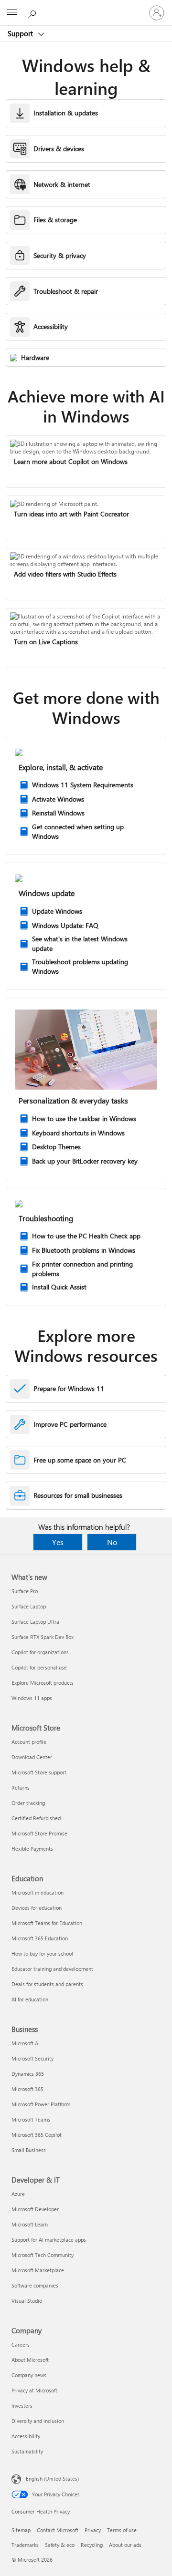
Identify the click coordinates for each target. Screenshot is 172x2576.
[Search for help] (33, 12)
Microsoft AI (26, 2043)
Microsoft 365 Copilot (37, 2135)
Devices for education (37, 1908)
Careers (21, 2344)
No (112, 1542)
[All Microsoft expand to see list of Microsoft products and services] (12, 13)
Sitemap (21, 2530)
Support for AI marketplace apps (49, 2240)
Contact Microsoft (58, 2530)
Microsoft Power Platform (41, 2104)
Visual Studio (27, 2301)
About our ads (125, 2545)
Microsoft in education (38, 1892)
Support (21, 33)
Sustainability (27, 2451)
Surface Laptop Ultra (35, 1622)
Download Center (32, 1757)
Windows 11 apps (32, 1698)
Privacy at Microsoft (34, 2390)
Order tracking (28, 1803)
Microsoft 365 (27, 2089)
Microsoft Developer (35, 2209)
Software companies (35, 2285)
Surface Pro (25, 1591)
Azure (18, 2194)
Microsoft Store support (39, 1772)
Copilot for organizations (40, 1652)
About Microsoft (30, 2360)
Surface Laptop (29, 1606)
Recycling (92, 2545)
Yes (58, 1542)
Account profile (29, 1742)
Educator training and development (52, 1969)
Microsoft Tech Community (43, 2255)
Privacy (93, 2530)
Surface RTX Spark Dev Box (43, 1637)
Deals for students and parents (47, 1984)
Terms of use (122, 2530)
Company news (29, 2375)
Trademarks (25, 2545)
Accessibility (26, 2436)
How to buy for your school (42, 1953)
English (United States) (52, 2478)
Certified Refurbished (36, 1818)
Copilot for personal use (39, 1667)
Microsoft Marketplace (38, 2270)
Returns (21, 1788)
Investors (22, 2406)
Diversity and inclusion (38, 2421)
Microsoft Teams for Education (47, 1923)
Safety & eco (60, 2545)
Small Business (29, 2150)
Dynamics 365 (28, 2074)
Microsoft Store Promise (39, 1833)
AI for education (30, 1999)
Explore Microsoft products (43, 1683)
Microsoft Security (32, 2058)
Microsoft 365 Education (40, 1938)
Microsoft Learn (30, 2224)
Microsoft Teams (31, 2119)
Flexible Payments (32, 1849)
